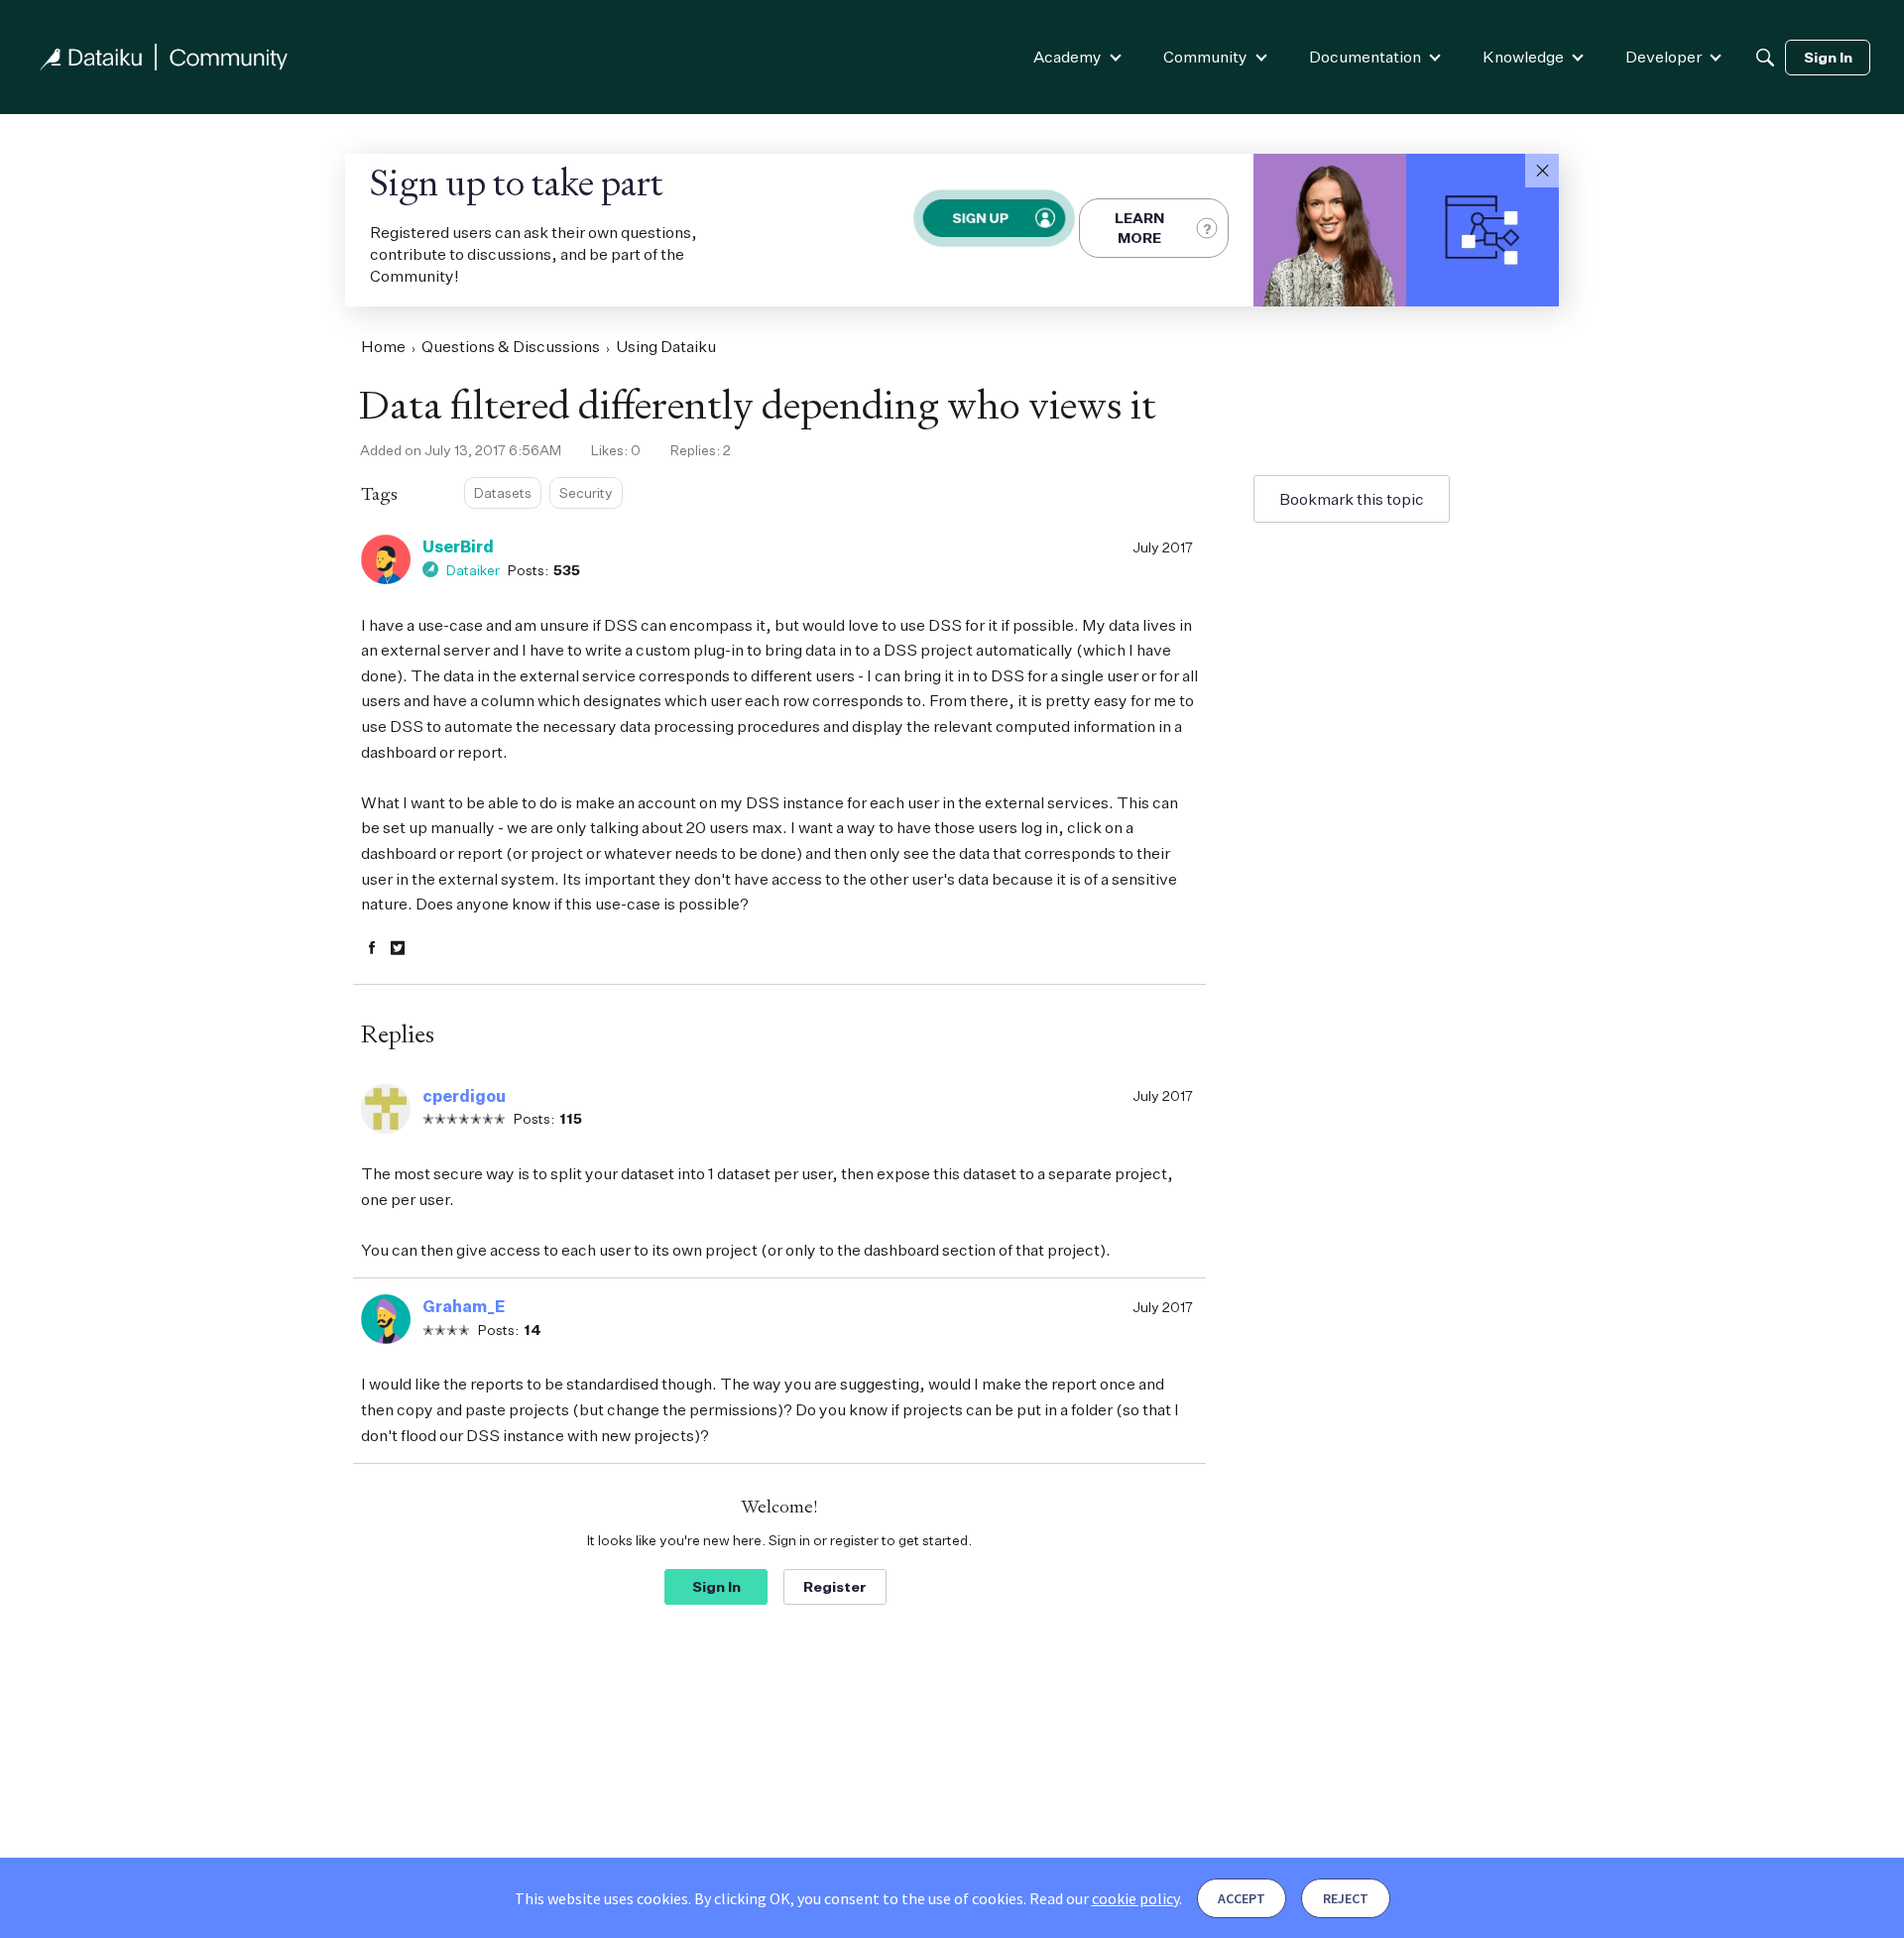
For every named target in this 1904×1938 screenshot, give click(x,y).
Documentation (1365, 57)
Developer (1664, 57)
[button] (1542, 171)
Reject (1346, 1898)
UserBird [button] (458, 546)
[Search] (1765, 58)
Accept (1242, 1898)
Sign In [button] (716, 1586)
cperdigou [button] (464, 1096)
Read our (1104, 1898)
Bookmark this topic (1352, 499)
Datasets (503, 492)
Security (586, 492)
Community (1205, 57)
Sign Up (980, 218)
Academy (1068, 57)
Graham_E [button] (464, 1306)
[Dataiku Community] (164, 57)
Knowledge (1523, 57)
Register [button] (835, 1586)
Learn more (1139, 228)
